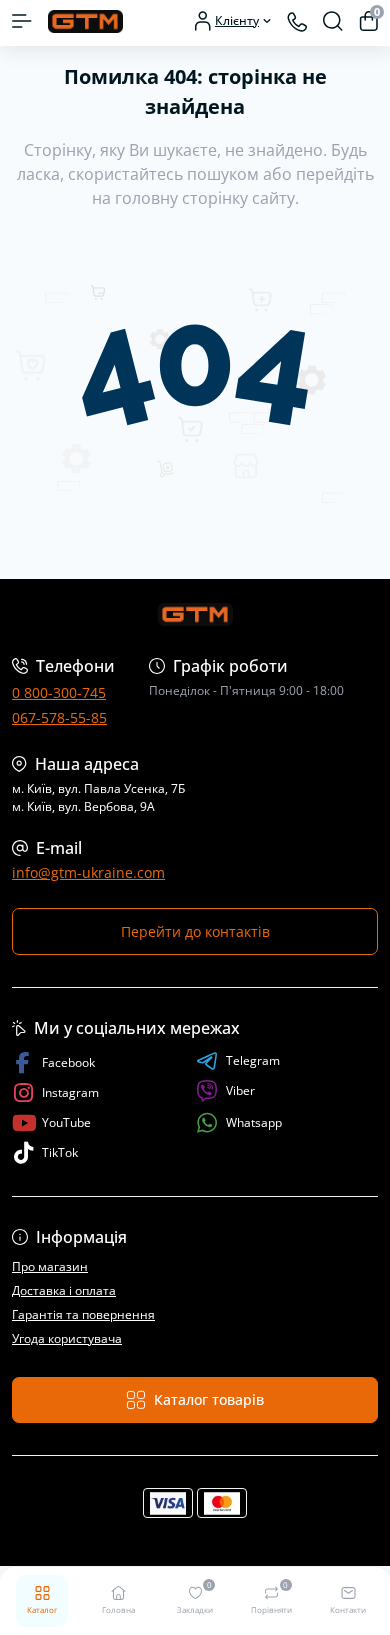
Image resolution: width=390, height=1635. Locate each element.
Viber (240, 1090)
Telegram (253, 1060)
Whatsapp (254, 1122)
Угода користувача (67, 1338)
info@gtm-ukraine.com (88, 872)
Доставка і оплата (64, 1290)
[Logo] (85, 20)
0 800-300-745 (59, 692)
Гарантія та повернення (83, 1314)
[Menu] (22, 21)
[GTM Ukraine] (195, 614)
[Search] (333, 21)
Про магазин (50, 1266)
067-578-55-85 (59, 717)
